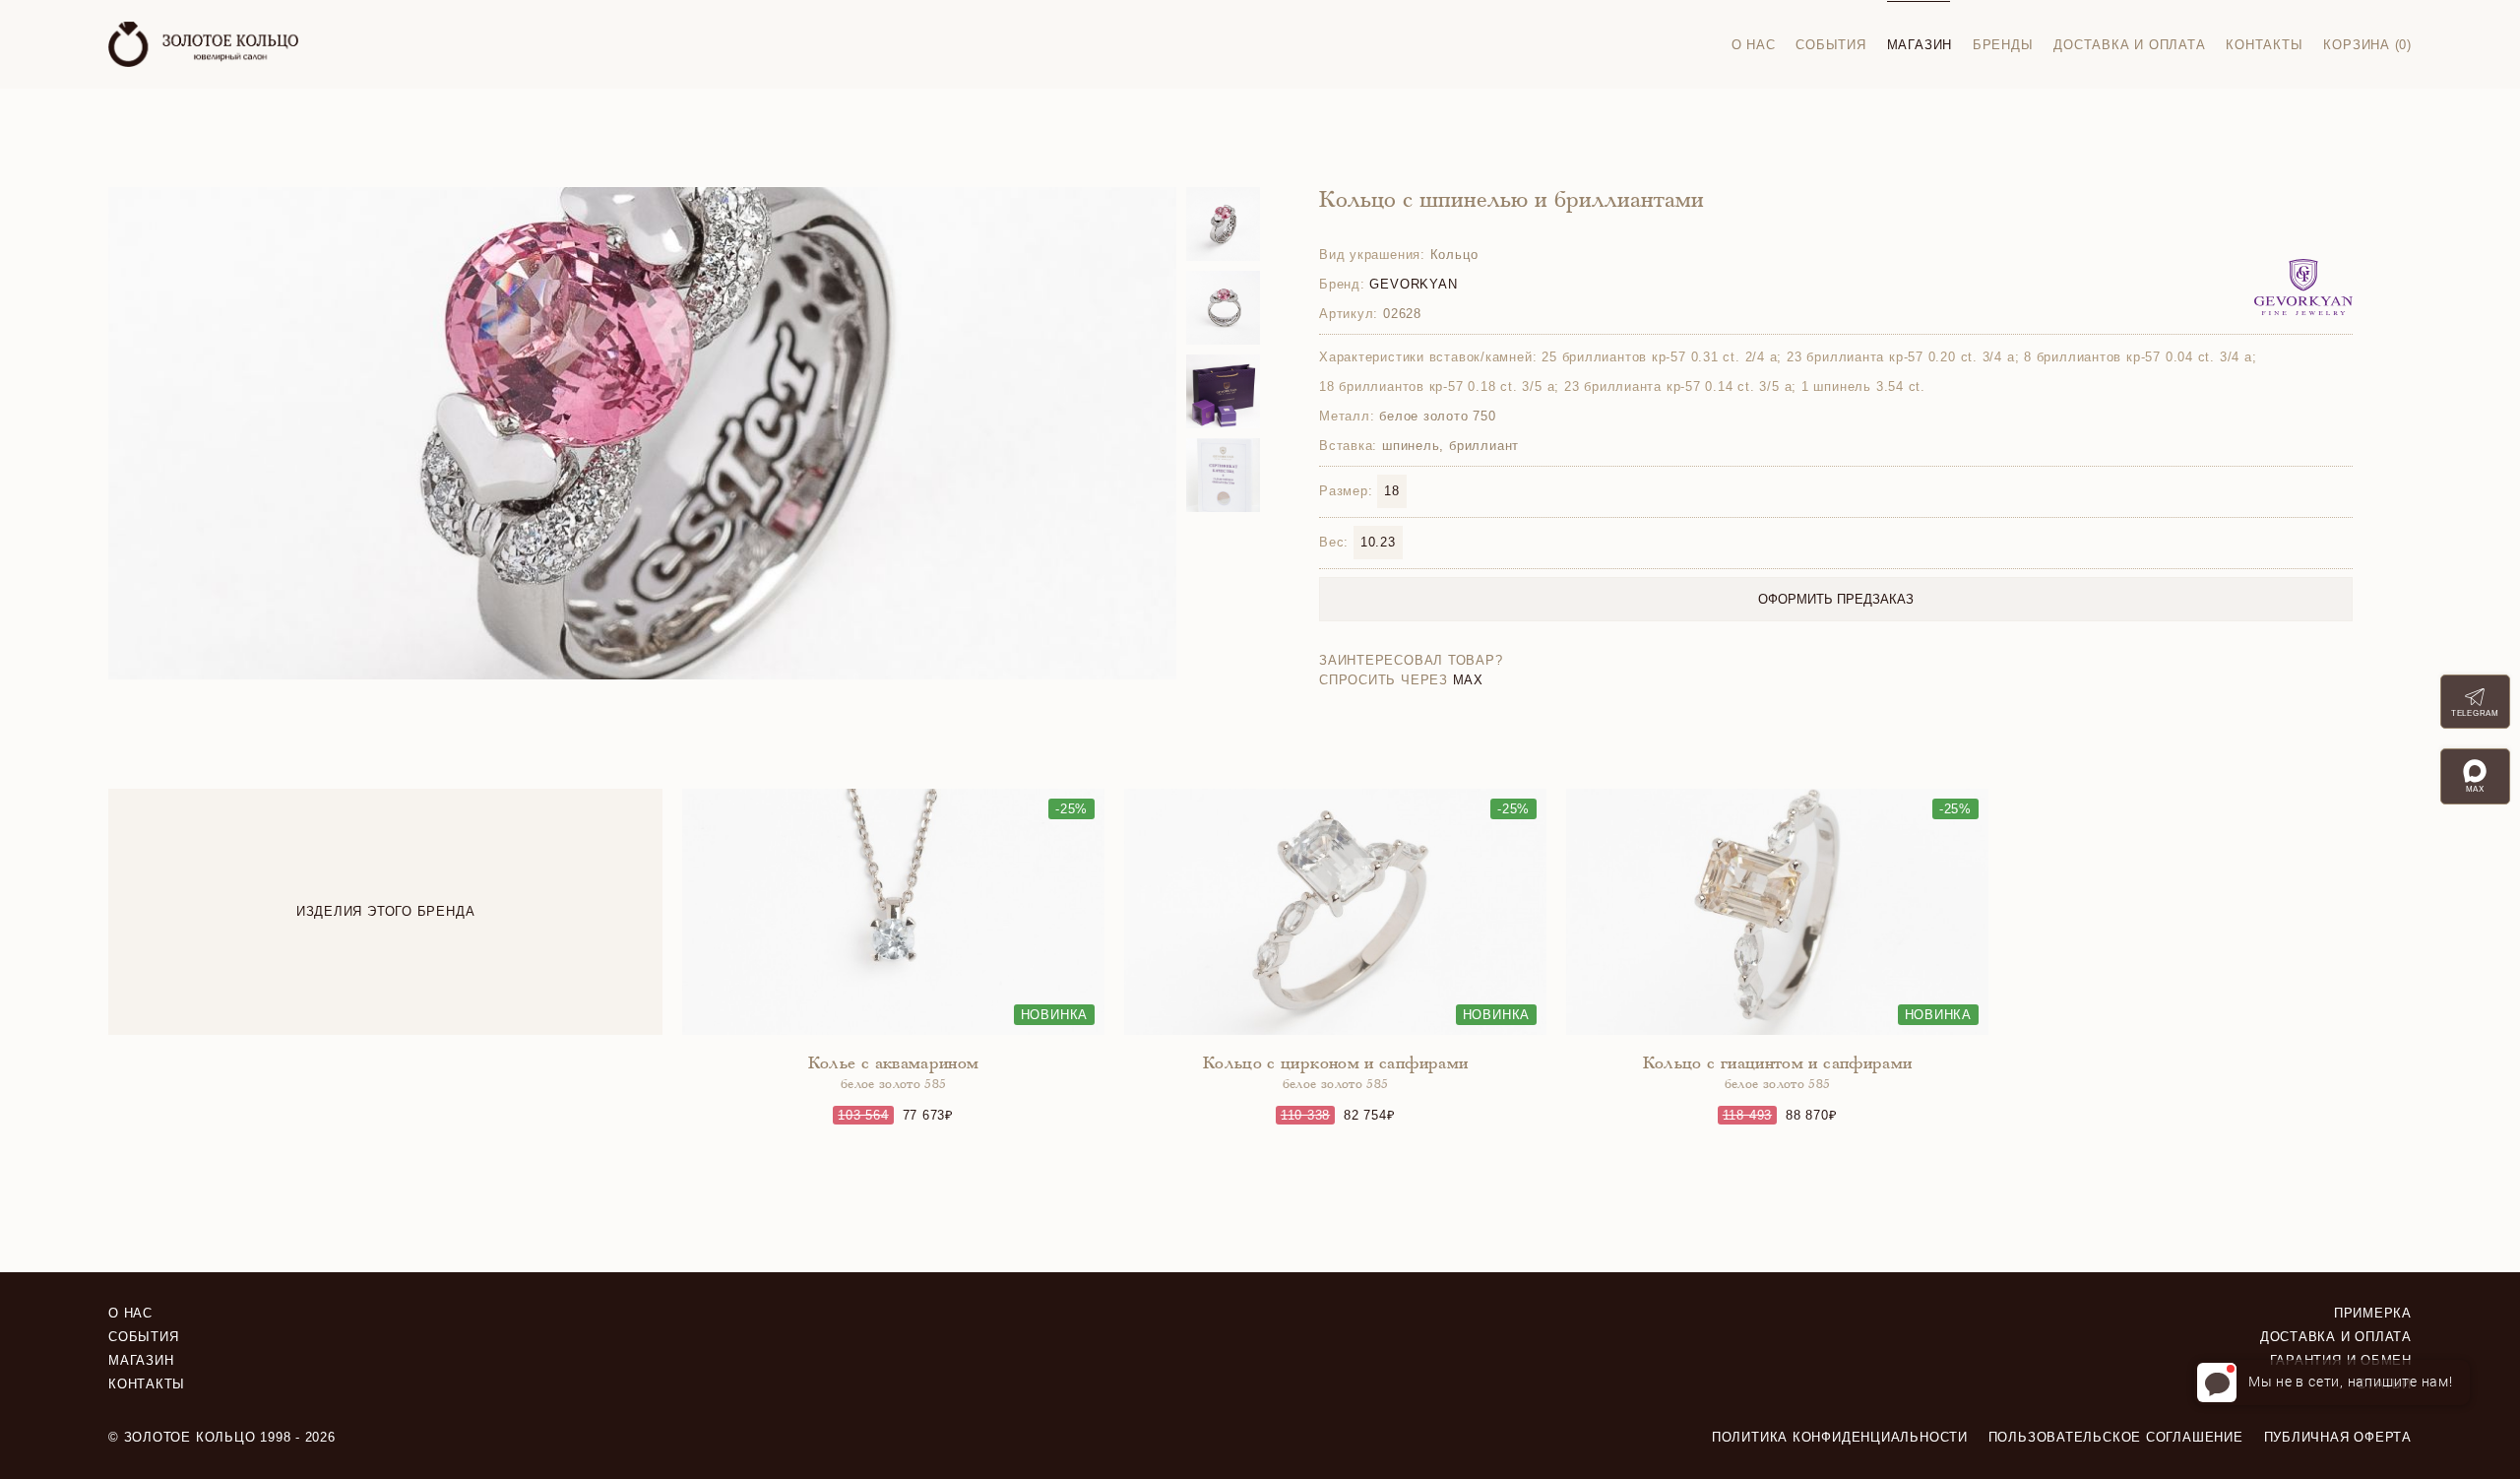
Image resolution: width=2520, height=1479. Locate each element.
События (1830, 45)
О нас (1754, 45)
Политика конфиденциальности (1840, 1437)
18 (1392, 491)
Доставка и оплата (2129, 45)
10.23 (1378, 542)
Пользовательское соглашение (2116, 1437)
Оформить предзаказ (1836, 599)
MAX (1468, 680)
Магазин (1920, 45)
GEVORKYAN (1413, 284)
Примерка (2373, 1313)
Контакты (2264, 45)
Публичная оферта (2338, 1437)
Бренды (2003, 45)
